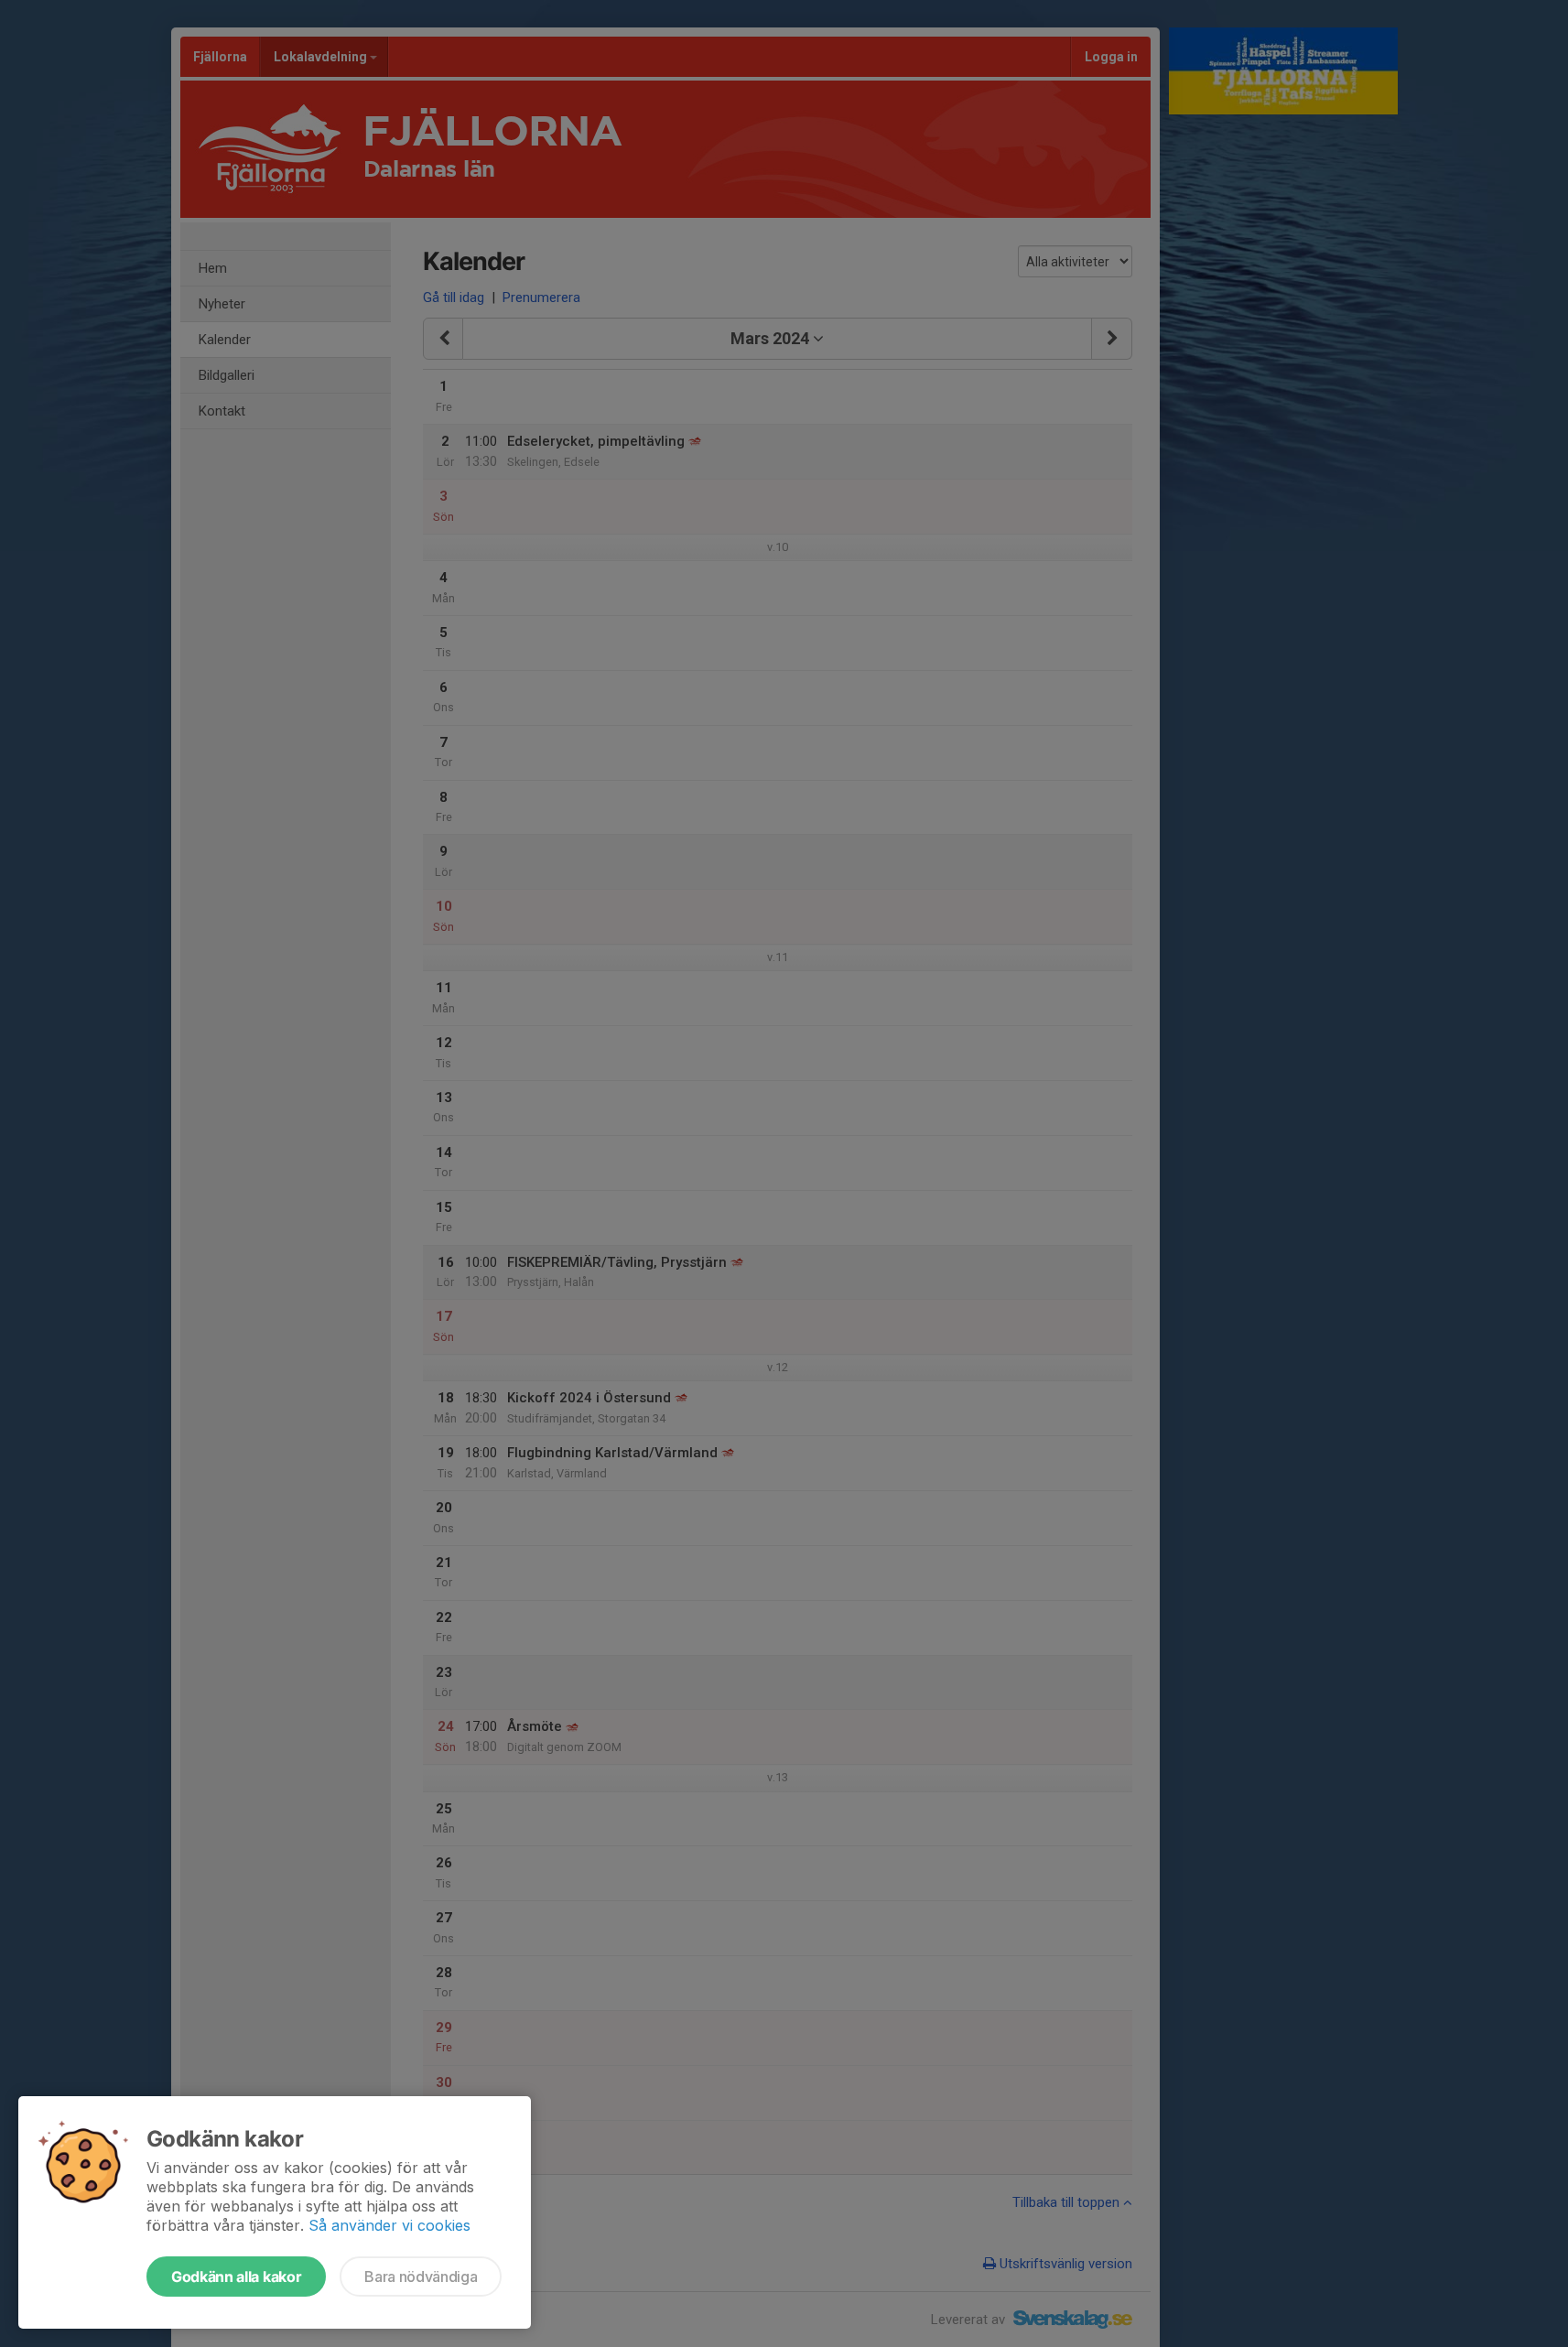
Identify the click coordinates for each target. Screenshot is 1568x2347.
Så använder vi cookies (389, 2225)
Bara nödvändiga (421, 2277)
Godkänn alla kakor (236, 2277)
